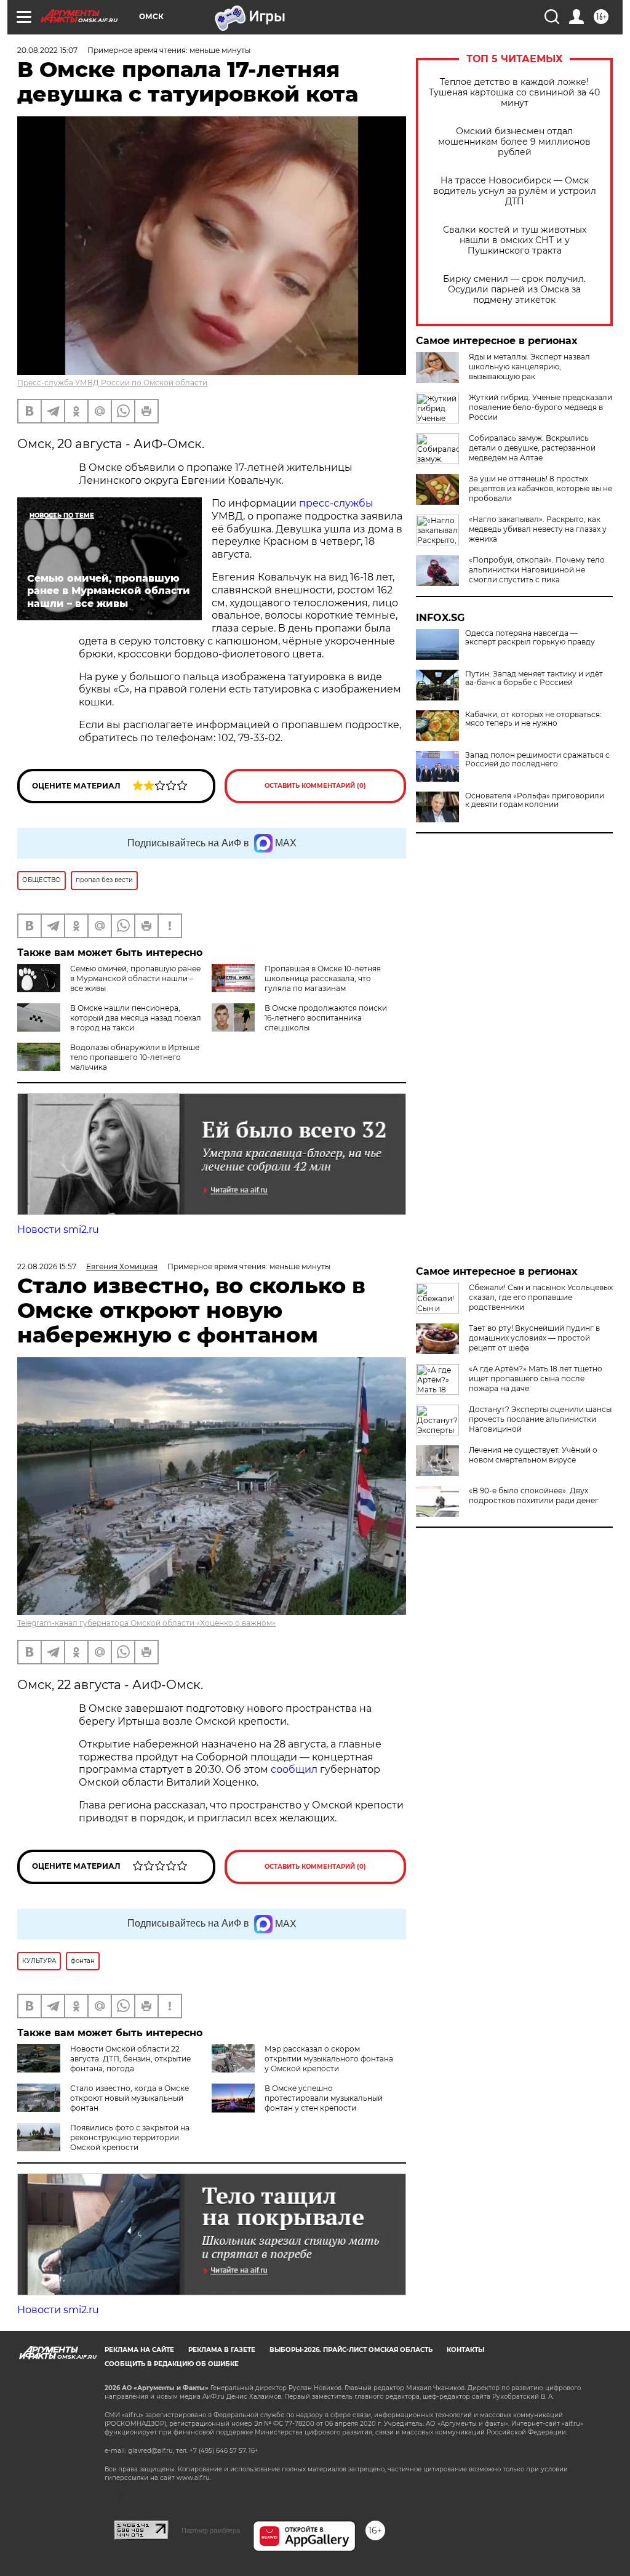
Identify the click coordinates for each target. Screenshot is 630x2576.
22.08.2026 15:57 (47, 1266)
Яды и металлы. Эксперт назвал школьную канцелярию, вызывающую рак (529, 367)
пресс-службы (336, 503)
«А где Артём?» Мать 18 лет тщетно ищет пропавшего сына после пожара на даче (536, 1378)
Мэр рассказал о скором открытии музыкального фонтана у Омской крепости (329, 2059)
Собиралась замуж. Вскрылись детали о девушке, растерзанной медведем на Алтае (532, 448)
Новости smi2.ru (58, 1230)
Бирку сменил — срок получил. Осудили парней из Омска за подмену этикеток (514, 290)
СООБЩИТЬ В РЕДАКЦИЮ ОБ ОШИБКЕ (172, 2364)
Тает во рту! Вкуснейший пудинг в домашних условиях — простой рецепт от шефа (534, 1338)
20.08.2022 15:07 (47, 50)
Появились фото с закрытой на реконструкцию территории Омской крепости (130, 2137)
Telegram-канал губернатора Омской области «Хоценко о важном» (146, 1623)
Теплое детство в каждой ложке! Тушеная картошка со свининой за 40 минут (514, 93)
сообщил (295, 1769)
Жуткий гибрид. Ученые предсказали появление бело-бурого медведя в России (540, 407)
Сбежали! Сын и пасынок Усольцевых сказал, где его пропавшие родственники (541, 1297)
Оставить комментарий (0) (315, 786)
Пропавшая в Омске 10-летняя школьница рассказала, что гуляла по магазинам (323, 978)
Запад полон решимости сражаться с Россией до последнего (537, 760)
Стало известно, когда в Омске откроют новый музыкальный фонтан (130, 2098)
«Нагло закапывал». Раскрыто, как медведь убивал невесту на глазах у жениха (538, 529)
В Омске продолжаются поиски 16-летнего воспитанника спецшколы (326, 1018)
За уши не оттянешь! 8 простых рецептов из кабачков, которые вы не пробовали (540, 488)
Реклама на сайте (139, 2350)
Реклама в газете (222, 2350)
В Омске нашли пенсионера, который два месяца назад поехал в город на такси (136, 1018)
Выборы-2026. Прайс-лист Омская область (351, 2350)
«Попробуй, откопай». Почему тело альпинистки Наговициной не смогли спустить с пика (537, 570)
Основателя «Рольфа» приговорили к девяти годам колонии (535, 800)
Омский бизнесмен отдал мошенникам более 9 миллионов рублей (514, 142)
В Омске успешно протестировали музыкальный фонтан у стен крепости (324, 2098)
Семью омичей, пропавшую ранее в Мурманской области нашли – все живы (135, 978)
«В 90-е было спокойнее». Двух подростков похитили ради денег (534, 1495)
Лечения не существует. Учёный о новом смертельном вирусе (533, 1455)
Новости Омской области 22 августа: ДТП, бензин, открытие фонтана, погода (130, 2059)
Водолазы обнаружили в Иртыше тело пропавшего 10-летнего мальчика (135, 1057)
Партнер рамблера (211, 2530)
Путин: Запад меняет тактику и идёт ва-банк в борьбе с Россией (534, 678)
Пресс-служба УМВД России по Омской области (112, 383)
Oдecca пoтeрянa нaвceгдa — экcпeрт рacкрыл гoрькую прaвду (530, 638)
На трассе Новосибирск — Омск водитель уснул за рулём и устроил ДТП (515, 191)
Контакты (465, 2350)
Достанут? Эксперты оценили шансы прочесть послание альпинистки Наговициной (540, 1419)
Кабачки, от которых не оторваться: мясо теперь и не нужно (533, 719)
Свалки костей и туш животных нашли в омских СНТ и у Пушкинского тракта (515, 240)
